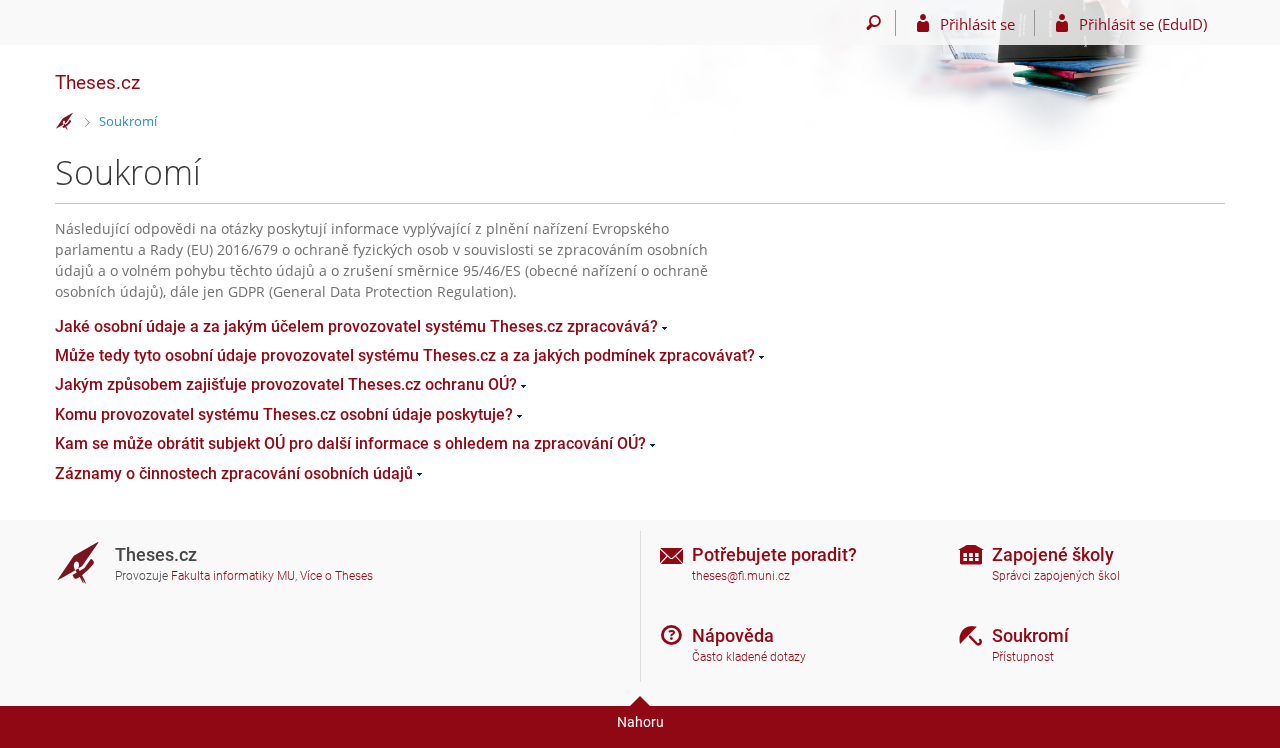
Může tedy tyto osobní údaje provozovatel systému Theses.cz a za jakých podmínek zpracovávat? (405, 355)
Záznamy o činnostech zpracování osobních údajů (234, 473)
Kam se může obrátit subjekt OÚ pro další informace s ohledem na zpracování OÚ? (350, 443)
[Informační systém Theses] (65, 122)
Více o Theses (336, 576)
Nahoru (640, 722)
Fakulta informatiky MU (233, 576)
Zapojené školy (1053, 554)
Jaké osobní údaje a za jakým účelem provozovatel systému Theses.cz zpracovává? (356, 326)
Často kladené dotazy (749, 657)
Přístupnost (1023, 657)
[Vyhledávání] (873, 23)
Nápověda (733, 635)
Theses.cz (97, 82)
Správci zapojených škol (1056, 576)
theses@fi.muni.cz (741, 576)
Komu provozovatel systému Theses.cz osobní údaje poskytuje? (284, 414)
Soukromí (128, 121)
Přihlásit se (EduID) (1143, 24)
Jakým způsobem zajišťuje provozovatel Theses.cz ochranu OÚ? (286, 384)
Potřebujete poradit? (774, 554)
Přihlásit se (977, 24)
